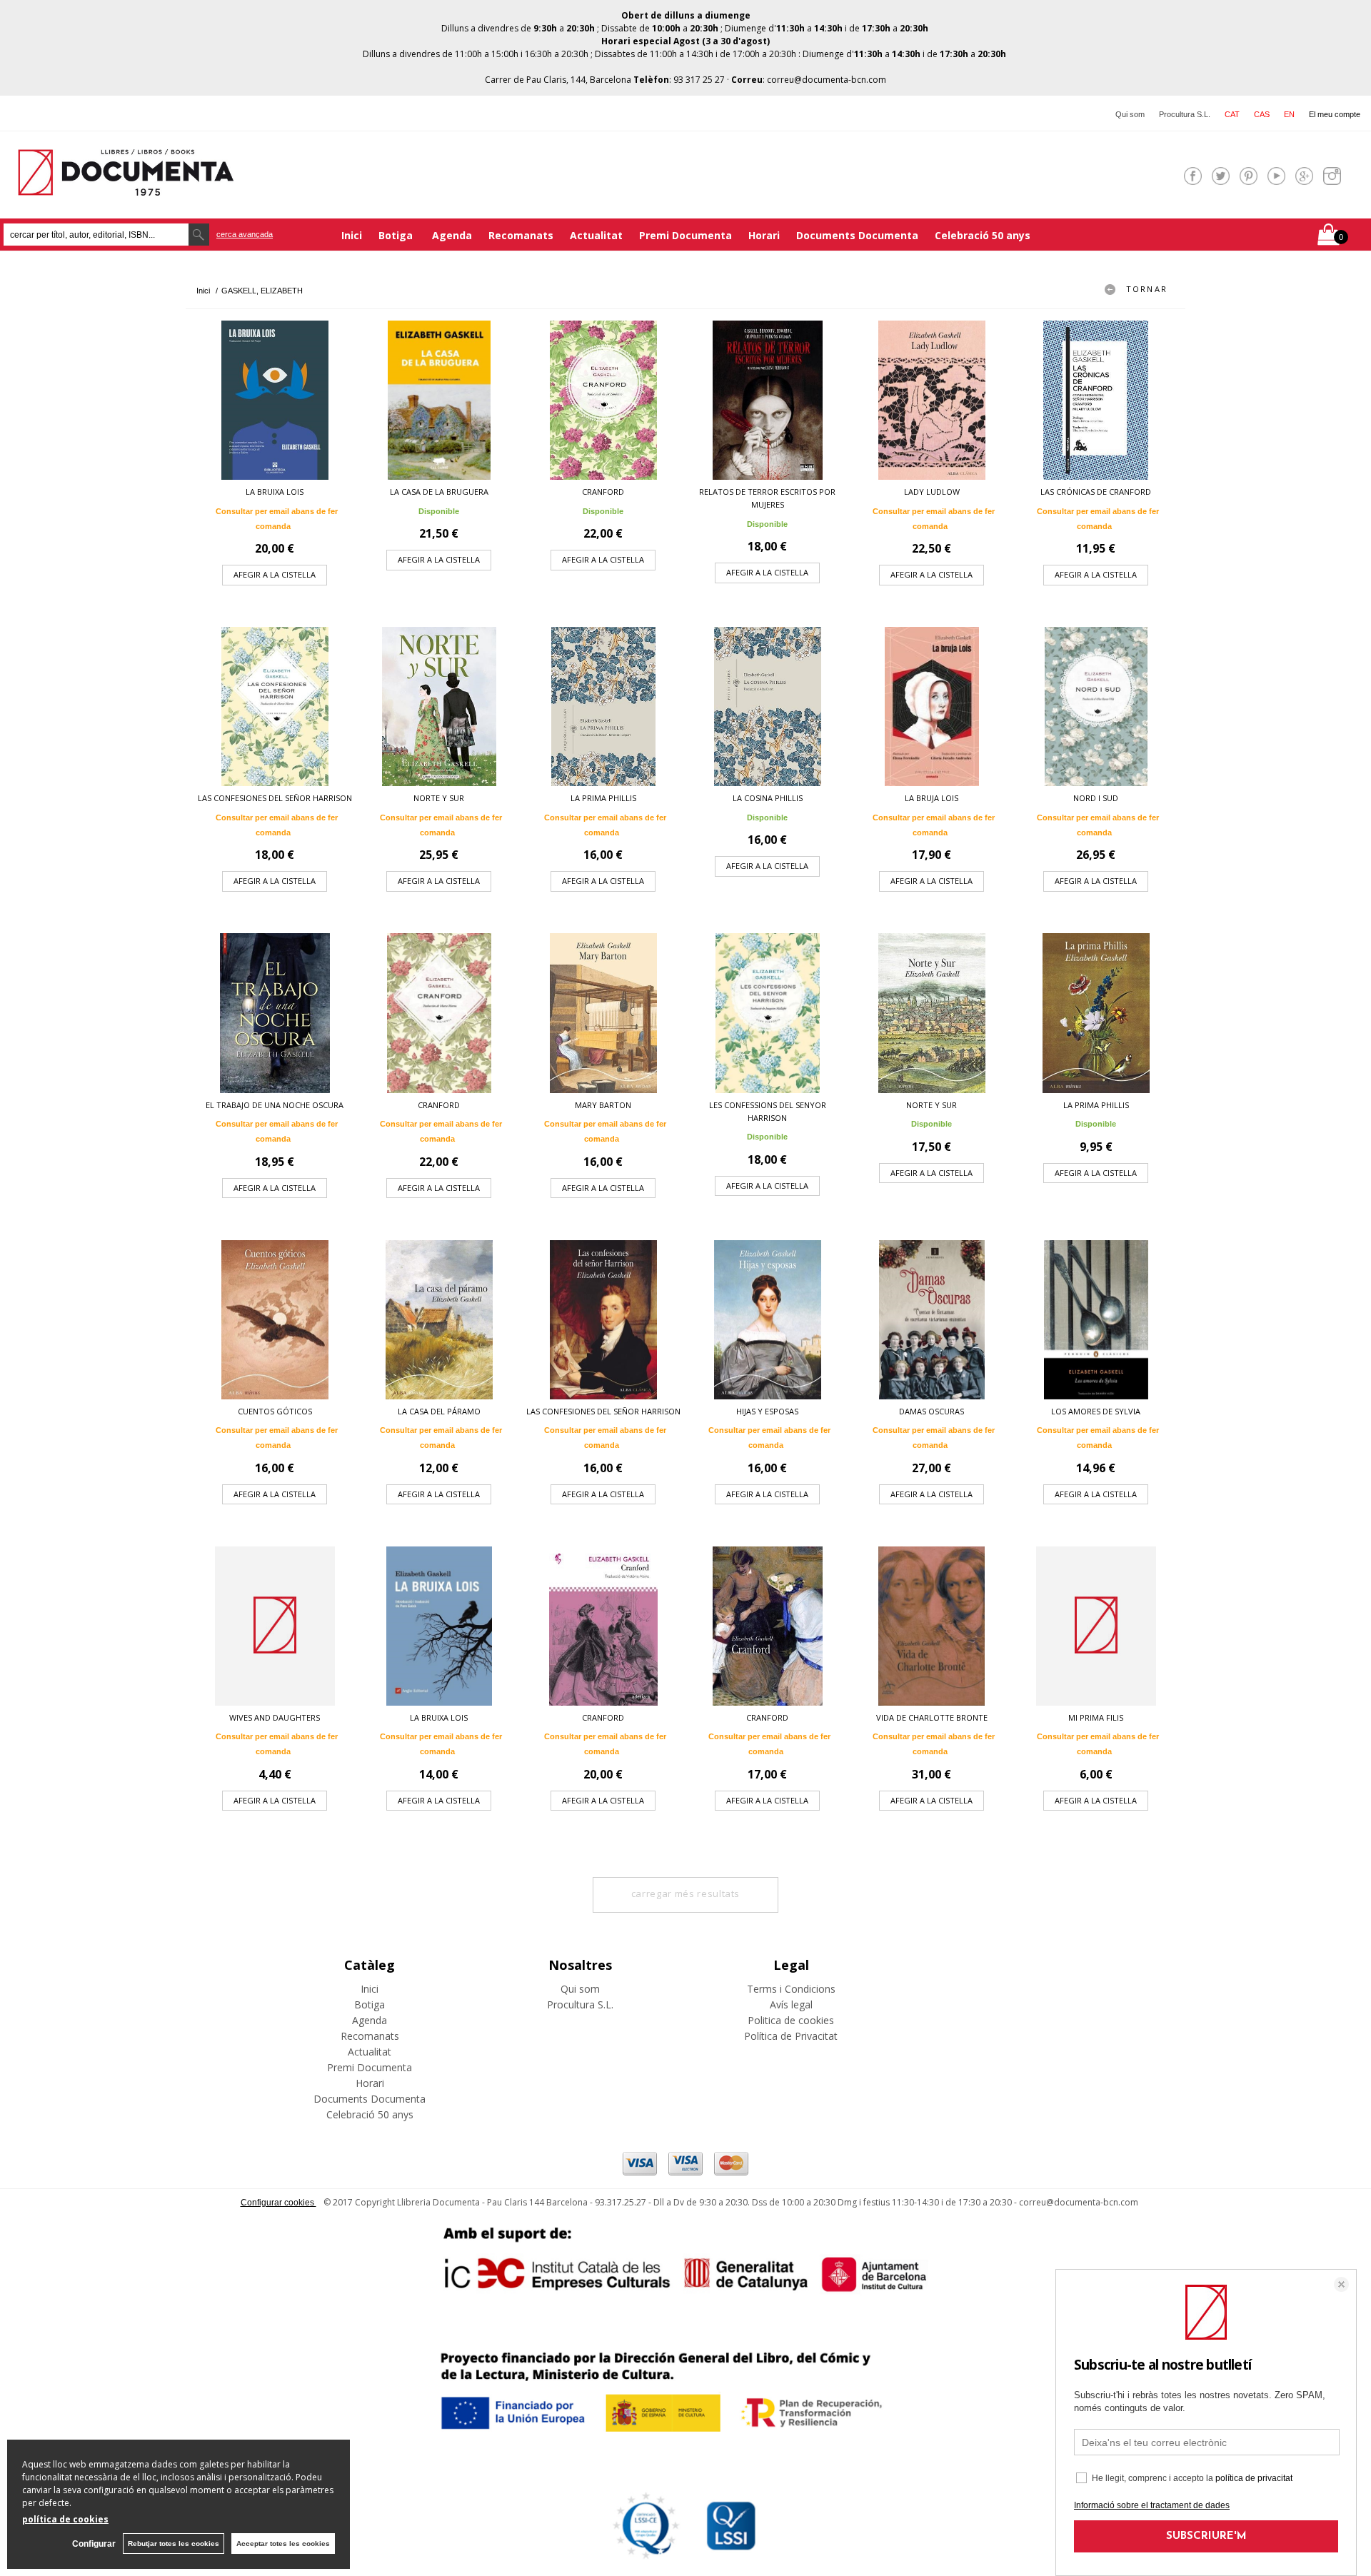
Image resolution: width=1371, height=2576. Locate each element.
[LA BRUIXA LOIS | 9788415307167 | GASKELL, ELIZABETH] (439, 1626)
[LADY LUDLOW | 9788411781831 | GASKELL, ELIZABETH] (932, 400)
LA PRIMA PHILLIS (603, 798)
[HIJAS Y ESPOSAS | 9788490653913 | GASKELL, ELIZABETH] (768, 1320)
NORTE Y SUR (439, 798)
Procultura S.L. (1185, 114)
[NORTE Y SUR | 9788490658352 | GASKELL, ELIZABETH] (932, 1013)
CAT (1232, 114)
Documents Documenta (857, 235)
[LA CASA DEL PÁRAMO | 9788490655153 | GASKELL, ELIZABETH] (439, 1320)
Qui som (1130, 114)
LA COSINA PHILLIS (768, 798)
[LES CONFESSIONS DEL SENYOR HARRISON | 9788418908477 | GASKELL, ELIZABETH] (768, 1013)
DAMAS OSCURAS (931, 1411)
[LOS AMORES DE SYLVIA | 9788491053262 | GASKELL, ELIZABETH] (1096, 1320)
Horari (764, 235)
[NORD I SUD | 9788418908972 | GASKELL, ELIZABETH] (1096, 706)
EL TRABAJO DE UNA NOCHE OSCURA (275, 1105)
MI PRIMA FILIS (1096, 1717)
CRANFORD (603, 492)
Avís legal (791, 2004)
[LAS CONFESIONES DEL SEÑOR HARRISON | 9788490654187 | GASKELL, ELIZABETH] (603, 1320)
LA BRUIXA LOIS (275, 492)
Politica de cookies (791, 2020)
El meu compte (1335, 114)
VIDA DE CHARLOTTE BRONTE (932, 1717)
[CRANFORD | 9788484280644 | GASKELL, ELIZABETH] (768, 1626)
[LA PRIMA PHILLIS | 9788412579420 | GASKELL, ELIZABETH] (603, 706)
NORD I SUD (1096, 798)
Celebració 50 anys (983, 235)
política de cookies (65, 2519)
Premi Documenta (685, 235)
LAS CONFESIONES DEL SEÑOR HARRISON (275, 798)
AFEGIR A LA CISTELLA (275, 574)
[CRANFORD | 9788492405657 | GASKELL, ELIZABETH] (603, 1626)
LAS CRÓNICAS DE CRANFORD (1096, 492)
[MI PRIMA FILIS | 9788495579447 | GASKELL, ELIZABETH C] (1096, 1626)
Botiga (397, 235)
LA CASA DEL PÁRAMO (439, 1411)
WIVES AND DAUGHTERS (275, 1717)
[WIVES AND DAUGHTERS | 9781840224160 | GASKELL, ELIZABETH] (275, 1626)
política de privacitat (1254, 2478)
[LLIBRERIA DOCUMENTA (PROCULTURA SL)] (126, 187)
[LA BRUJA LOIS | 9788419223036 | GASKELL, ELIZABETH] (932, 706)
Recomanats (521, 235)
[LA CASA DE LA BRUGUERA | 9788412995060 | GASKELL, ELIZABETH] (439, 400)
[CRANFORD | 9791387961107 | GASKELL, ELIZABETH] (603, 400)
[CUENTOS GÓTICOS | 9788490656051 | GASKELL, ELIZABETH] (275, 1320)
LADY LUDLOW (932, 492)
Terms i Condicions (791, 1989)
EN (1289, 114)
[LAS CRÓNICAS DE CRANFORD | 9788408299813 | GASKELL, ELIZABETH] (1096, 400)
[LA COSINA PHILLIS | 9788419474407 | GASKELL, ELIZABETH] (768, 706)
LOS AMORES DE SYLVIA (1096, 1411)
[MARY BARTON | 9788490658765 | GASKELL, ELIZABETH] (603, 1013)
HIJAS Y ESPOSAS (767, 1411)
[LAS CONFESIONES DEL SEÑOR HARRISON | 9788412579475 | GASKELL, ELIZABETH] (275, 706)
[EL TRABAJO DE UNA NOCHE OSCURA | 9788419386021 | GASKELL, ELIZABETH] (275, 1013)
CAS (1262, 114)
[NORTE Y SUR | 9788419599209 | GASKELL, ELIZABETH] (439, 706)
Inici (352, 235)
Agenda (452, 235)
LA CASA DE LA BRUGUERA (439, 492)
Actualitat (596, 235)
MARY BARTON (603, 1105)
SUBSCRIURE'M (1206, 2536)
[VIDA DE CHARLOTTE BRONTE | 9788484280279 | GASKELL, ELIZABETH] (932, 1626)
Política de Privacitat (791, 2036)
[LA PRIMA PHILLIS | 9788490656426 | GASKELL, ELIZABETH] (1096, 1013)
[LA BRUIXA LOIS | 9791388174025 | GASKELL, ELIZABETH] (275, 400)
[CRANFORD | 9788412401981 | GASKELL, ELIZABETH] (439, 1013)
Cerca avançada (245, 234)
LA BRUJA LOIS (931, 798)
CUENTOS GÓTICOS (275, 1411)
